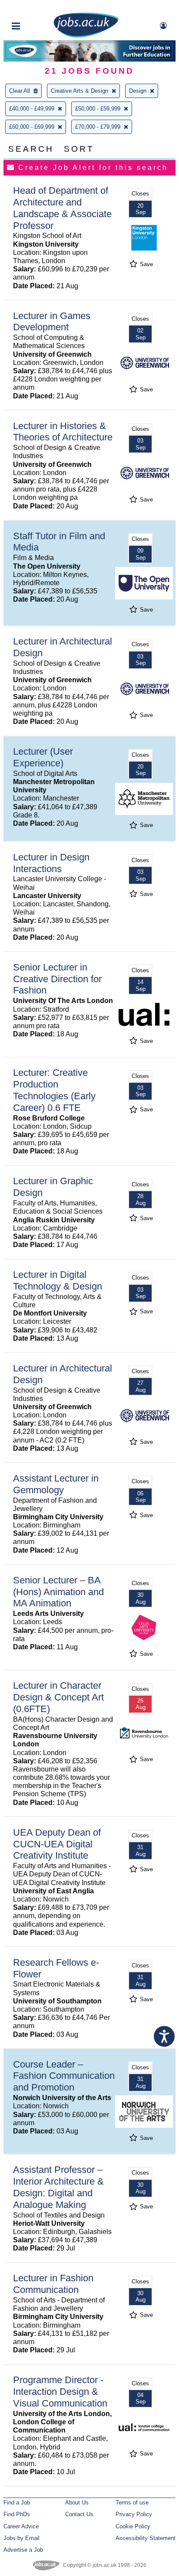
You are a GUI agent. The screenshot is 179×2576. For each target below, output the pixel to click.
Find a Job (17, 2503)
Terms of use (132, 2503)
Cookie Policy (133, 2526)
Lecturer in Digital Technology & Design (58, 1280)
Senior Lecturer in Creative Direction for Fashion (57, 979)
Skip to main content (35, 8)
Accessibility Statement (146, 2538)
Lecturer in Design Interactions (51, 863)
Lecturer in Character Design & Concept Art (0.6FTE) (58, 1697)
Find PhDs (17, 2514)
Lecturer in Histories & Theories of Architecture (63, 432)
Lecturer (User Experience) (43, 757)
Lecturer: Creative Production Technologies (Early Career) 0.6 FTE (54, 1090)
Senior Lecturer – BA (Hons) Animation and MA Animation (58, 1592)
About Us (77, 2503)
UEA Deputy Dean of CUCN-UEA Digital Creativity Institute (57, 1844)
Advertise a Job (23, 2550)
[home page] (86, 36)
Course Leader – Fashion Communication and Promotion (64, 2076)
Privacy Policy (134, 2514)
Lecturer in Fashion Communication (53, 2284)
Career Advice (21, 2526)
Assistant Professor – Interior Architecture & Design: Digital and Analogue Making (58, 2187)
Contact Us (79, 2514)
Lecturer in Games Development (52, 322)
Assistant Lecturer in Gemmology (56, 1484)
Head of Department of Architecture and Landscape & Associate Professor (62, 208)
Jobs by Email (22, 2538)
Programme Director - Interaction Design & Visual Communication (60, 2392)
